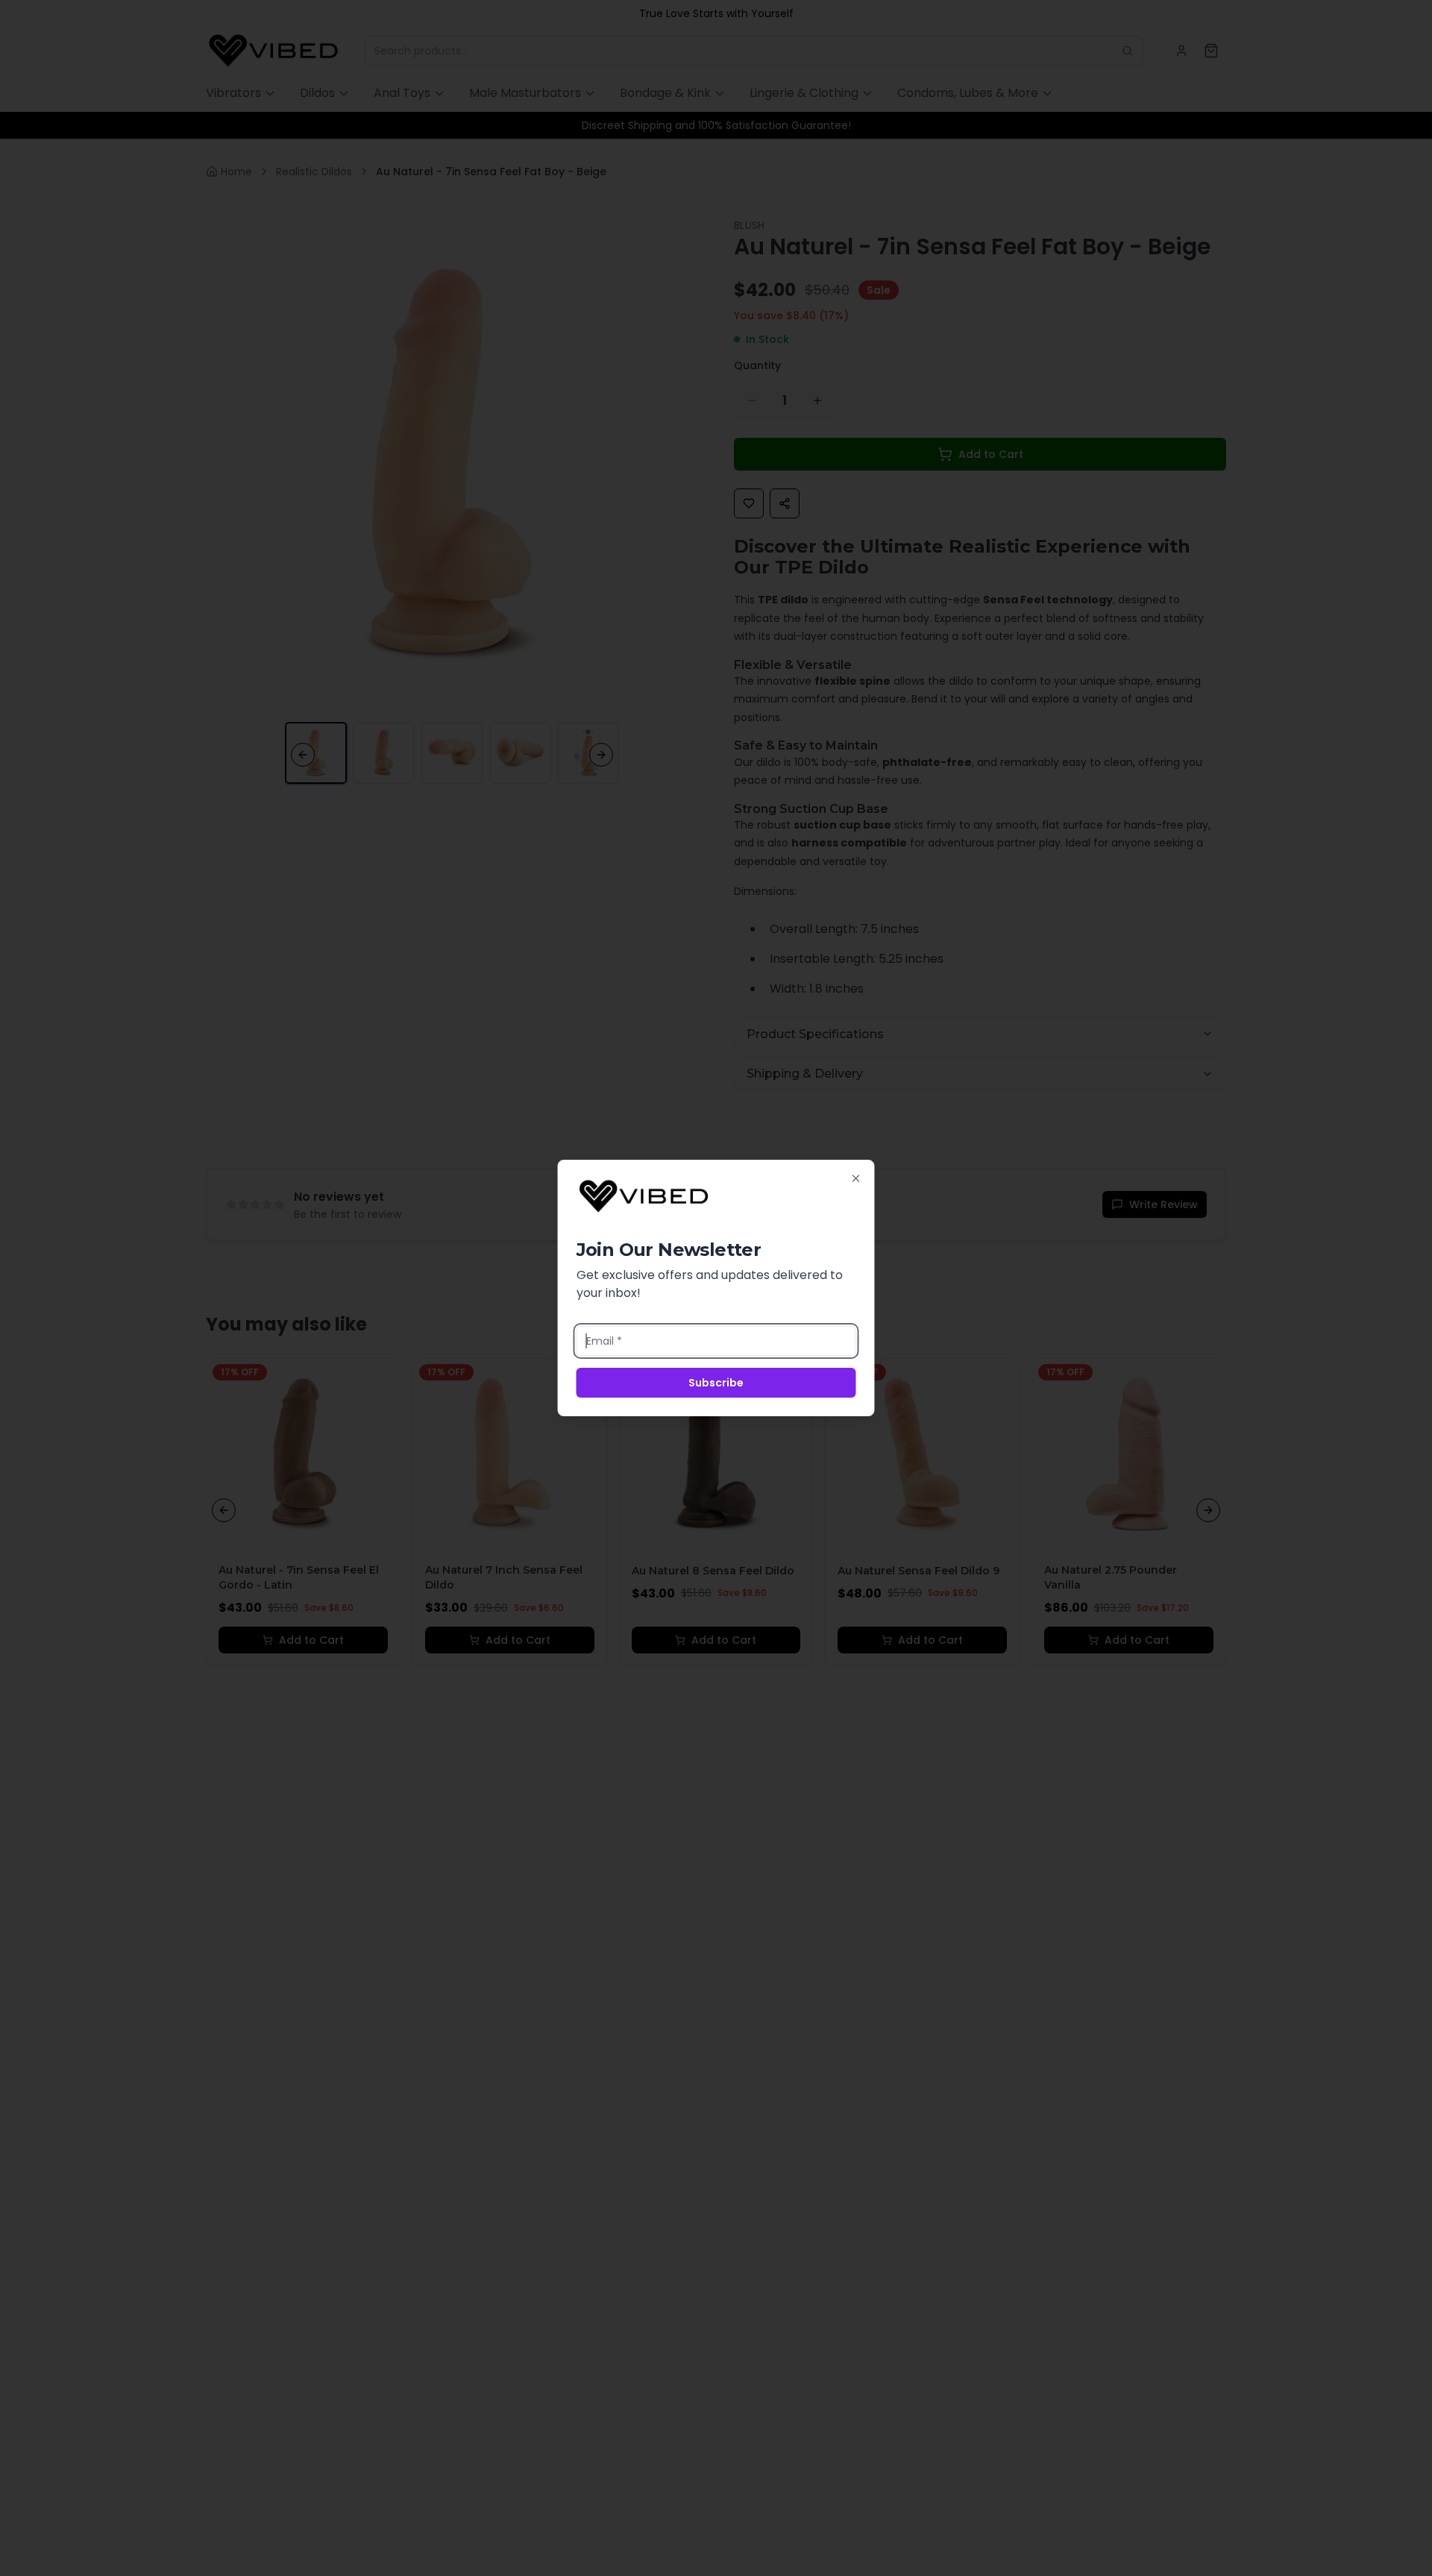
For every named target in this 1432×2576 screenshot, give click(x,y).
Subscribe (716, 1383)
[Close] (856, 1178)
